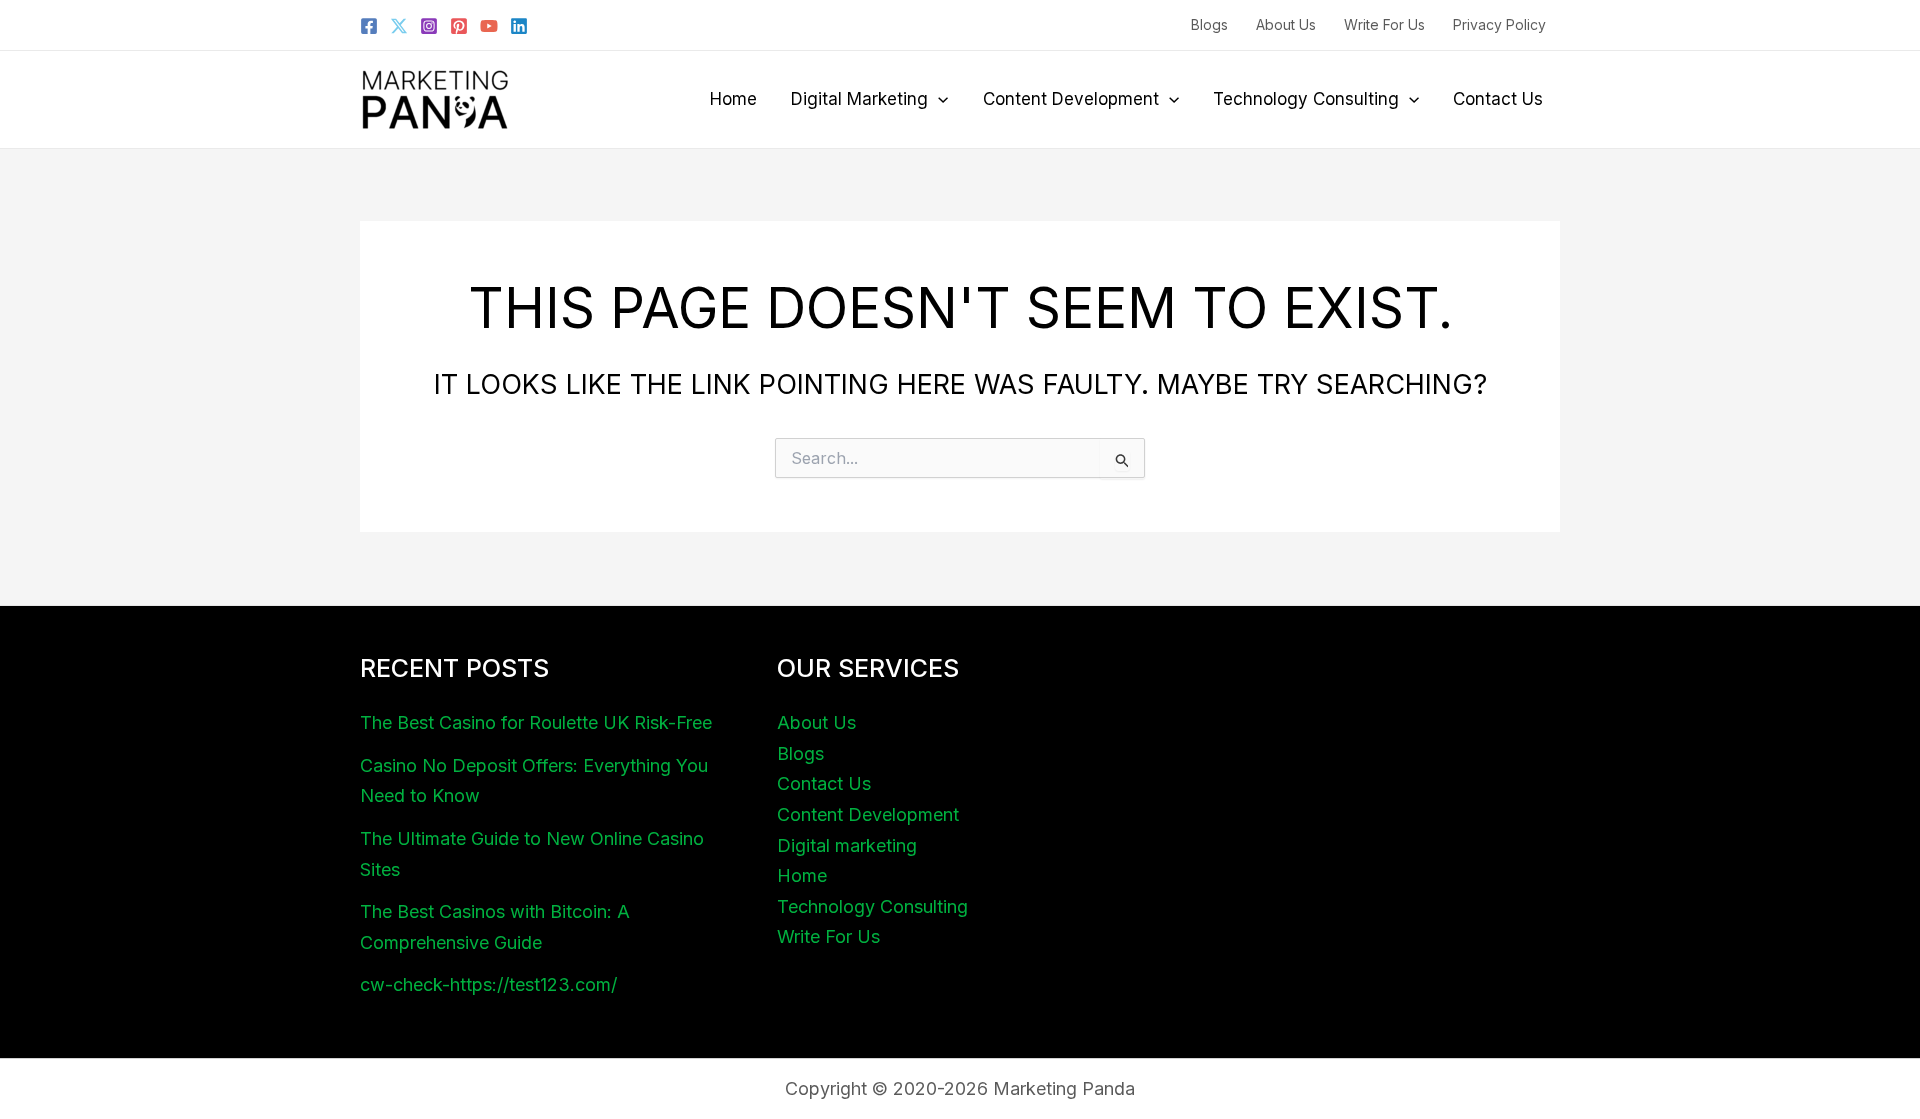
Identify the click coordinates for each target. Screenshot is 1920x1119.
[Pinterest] (459, 26)
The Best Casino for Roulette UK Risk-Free (536, 722)
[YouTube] (489, 26)
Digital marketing (859, 99)
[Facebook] (369, 26)
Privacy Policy (1499, 24)
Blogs (1209, 24)
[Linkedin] (519, 26)
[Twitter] (399, 26)
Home (733, 99)
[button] (938, 99)
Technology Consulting (1306, 99)
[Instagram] (429, 26)
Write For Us (1384, 24)
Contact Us (1498, 99)
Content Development (1071, 99)
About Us (1286, 24)
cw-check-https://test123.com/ (488, 984)
